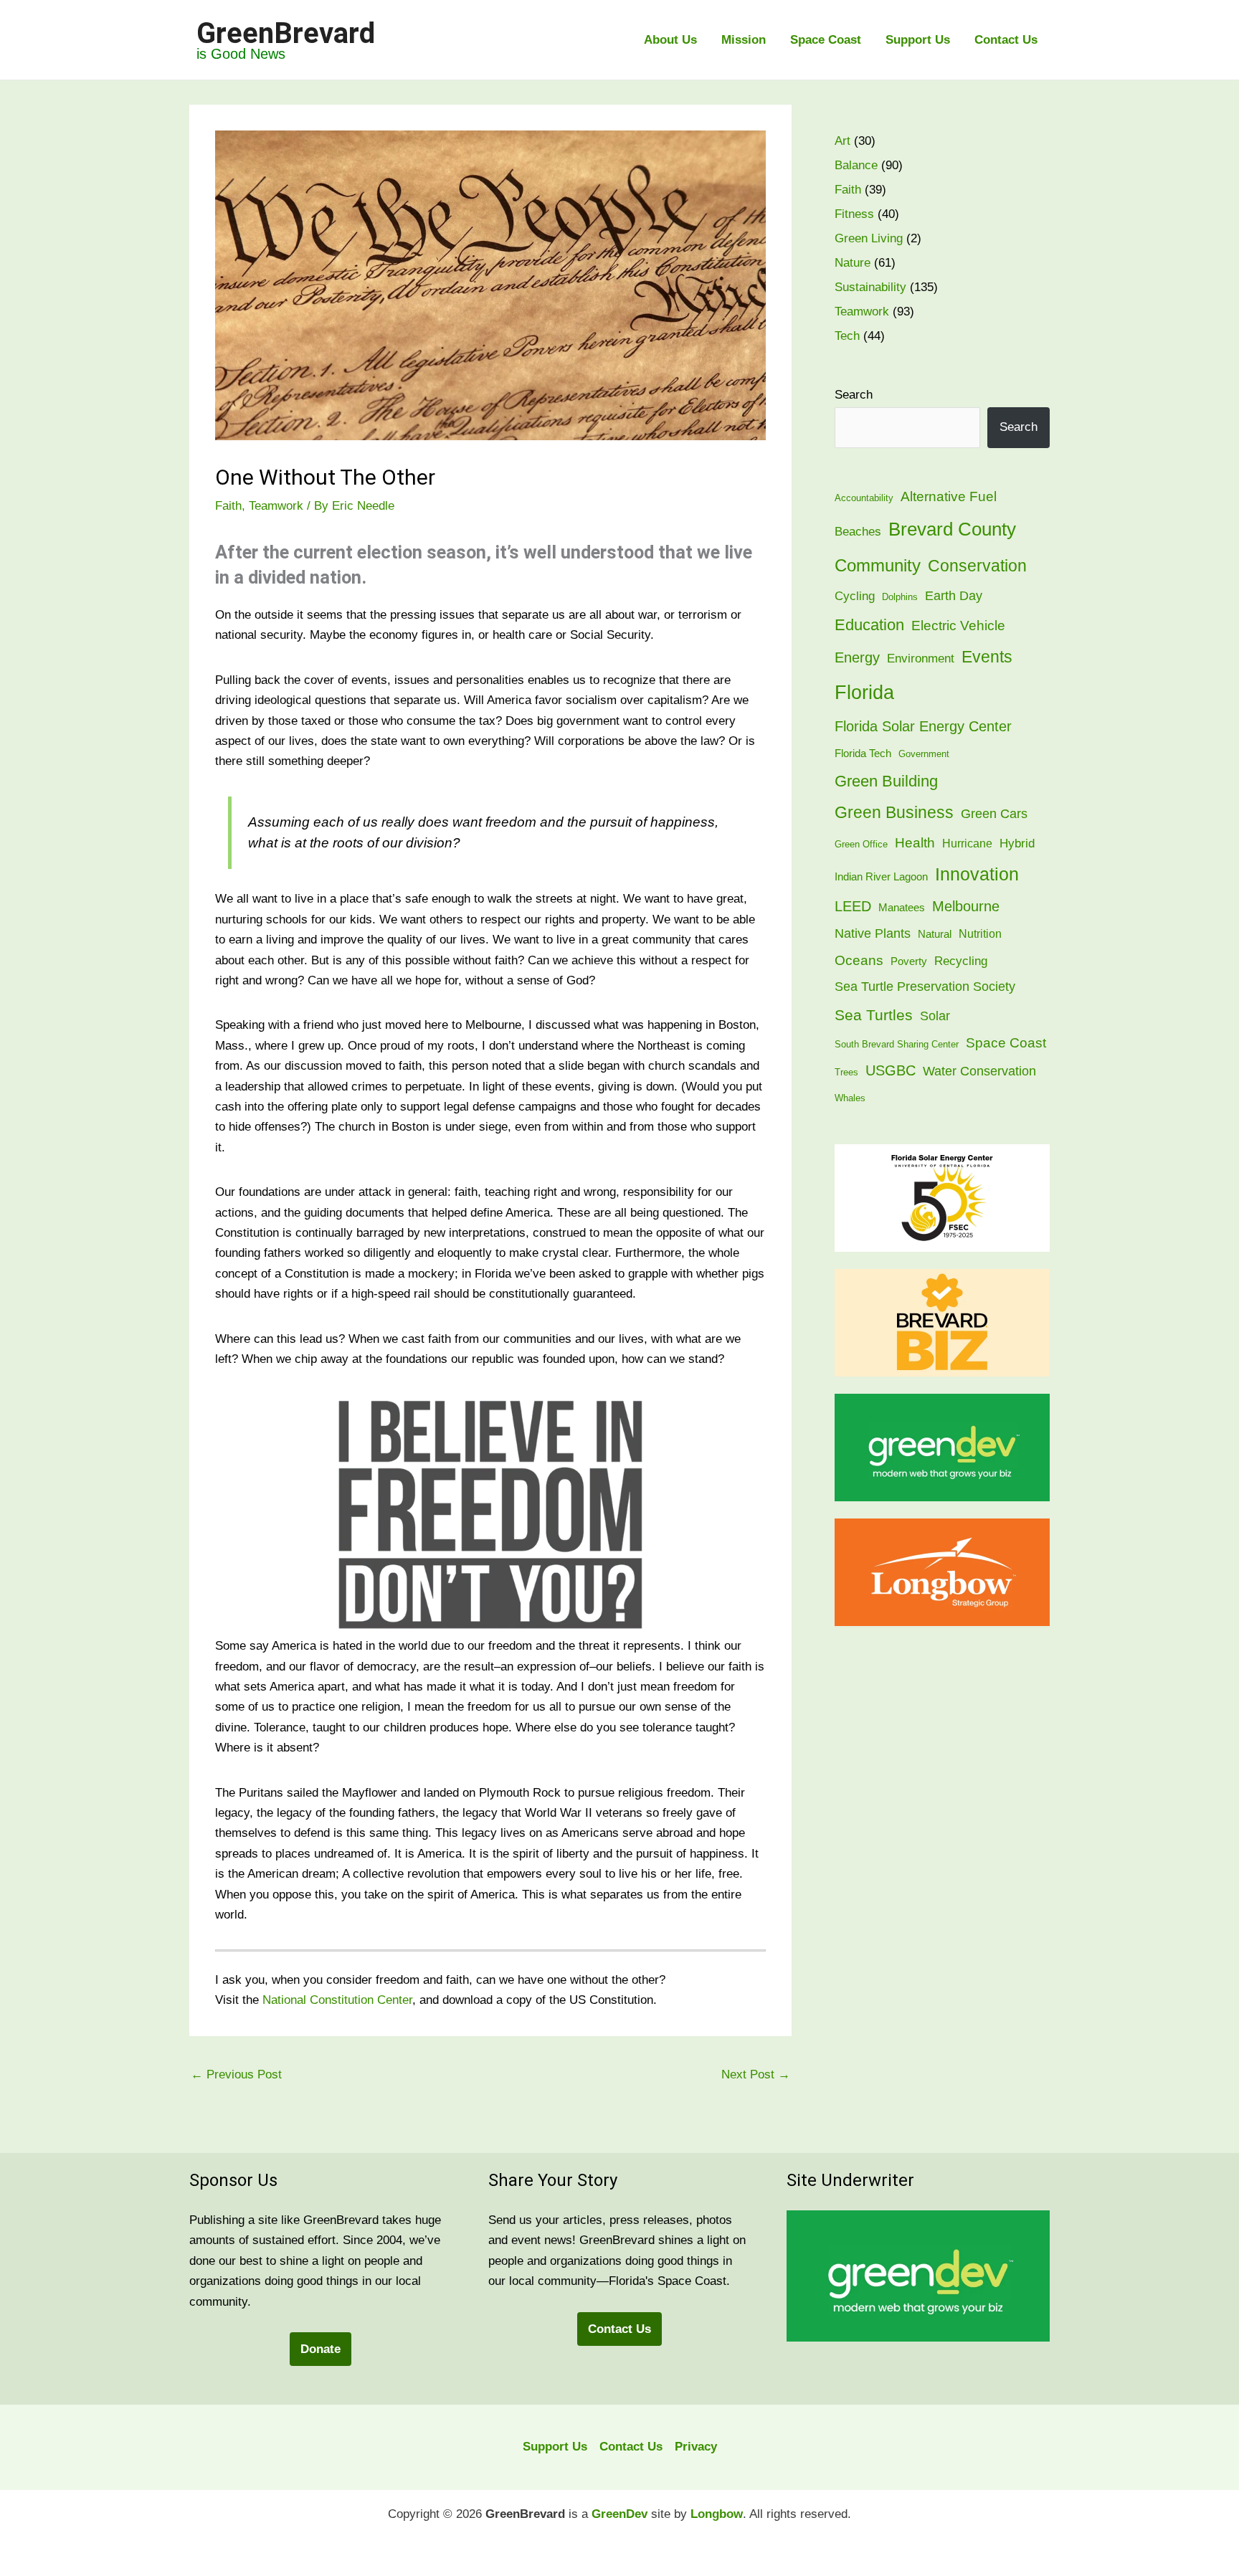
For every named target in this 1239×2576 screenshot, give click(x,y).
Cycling (855, 596)
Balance (856, 165)
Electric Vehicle (958, 626)
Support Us (918, 40)
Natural (935, 934)
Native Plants (873, 933)
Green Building (886, 781)
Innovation (977, 874)
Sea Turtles (874, 1015)
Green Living (869, 238)
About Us (670, 40)
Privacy (696, 2447)
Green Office (861, 844)
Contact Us (1006, 40)
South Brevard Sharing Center (897, 1044)
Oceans (859, 960)
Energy (857, 657)
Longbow (717, 2514)
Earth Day (954, 595)
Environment (921, 659)
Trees (846, 1072)
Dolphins (900, 597)
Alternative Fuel (949, 496)
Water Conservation (979, 1071)
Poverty (909, 961)
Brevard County (952, 529)
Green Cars (994, 813)
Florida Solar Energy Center (923, 726)
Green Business (894, 813)
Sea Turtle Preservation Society (925, 986)
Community (878, 565)
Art (842, 141)
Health (915, 842)
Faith (228, 506)
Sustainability (870, 287)
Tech (847, 336)
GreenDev (619, 2514)
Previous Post (236, 2074)
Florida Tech (863, 754)
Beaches (858, 532)
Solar (935, 1016)
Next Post (756, 2074)
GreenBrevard (286, 33)
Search (854, 395)
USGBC (891, 1070)
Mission (744, 40)
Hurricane (967, 843)
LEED (853, 906)
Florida (864, 693)
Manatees (902, 908)
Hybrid (1017, 843)
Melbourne (966, 906)
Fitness (854, 214)
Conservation (977, 566)
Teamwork (276, 506)
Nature (853, 263)
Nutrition (980, 934)
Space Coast (826, 40)
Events (987, 657)
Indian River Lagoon (881, 877)
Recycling (961, 961)
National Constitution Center (337, 2000)
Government (924, 754)
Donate (321, 2349)
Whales (850, 1098)
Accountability (864, 498)
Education (869, 625)
